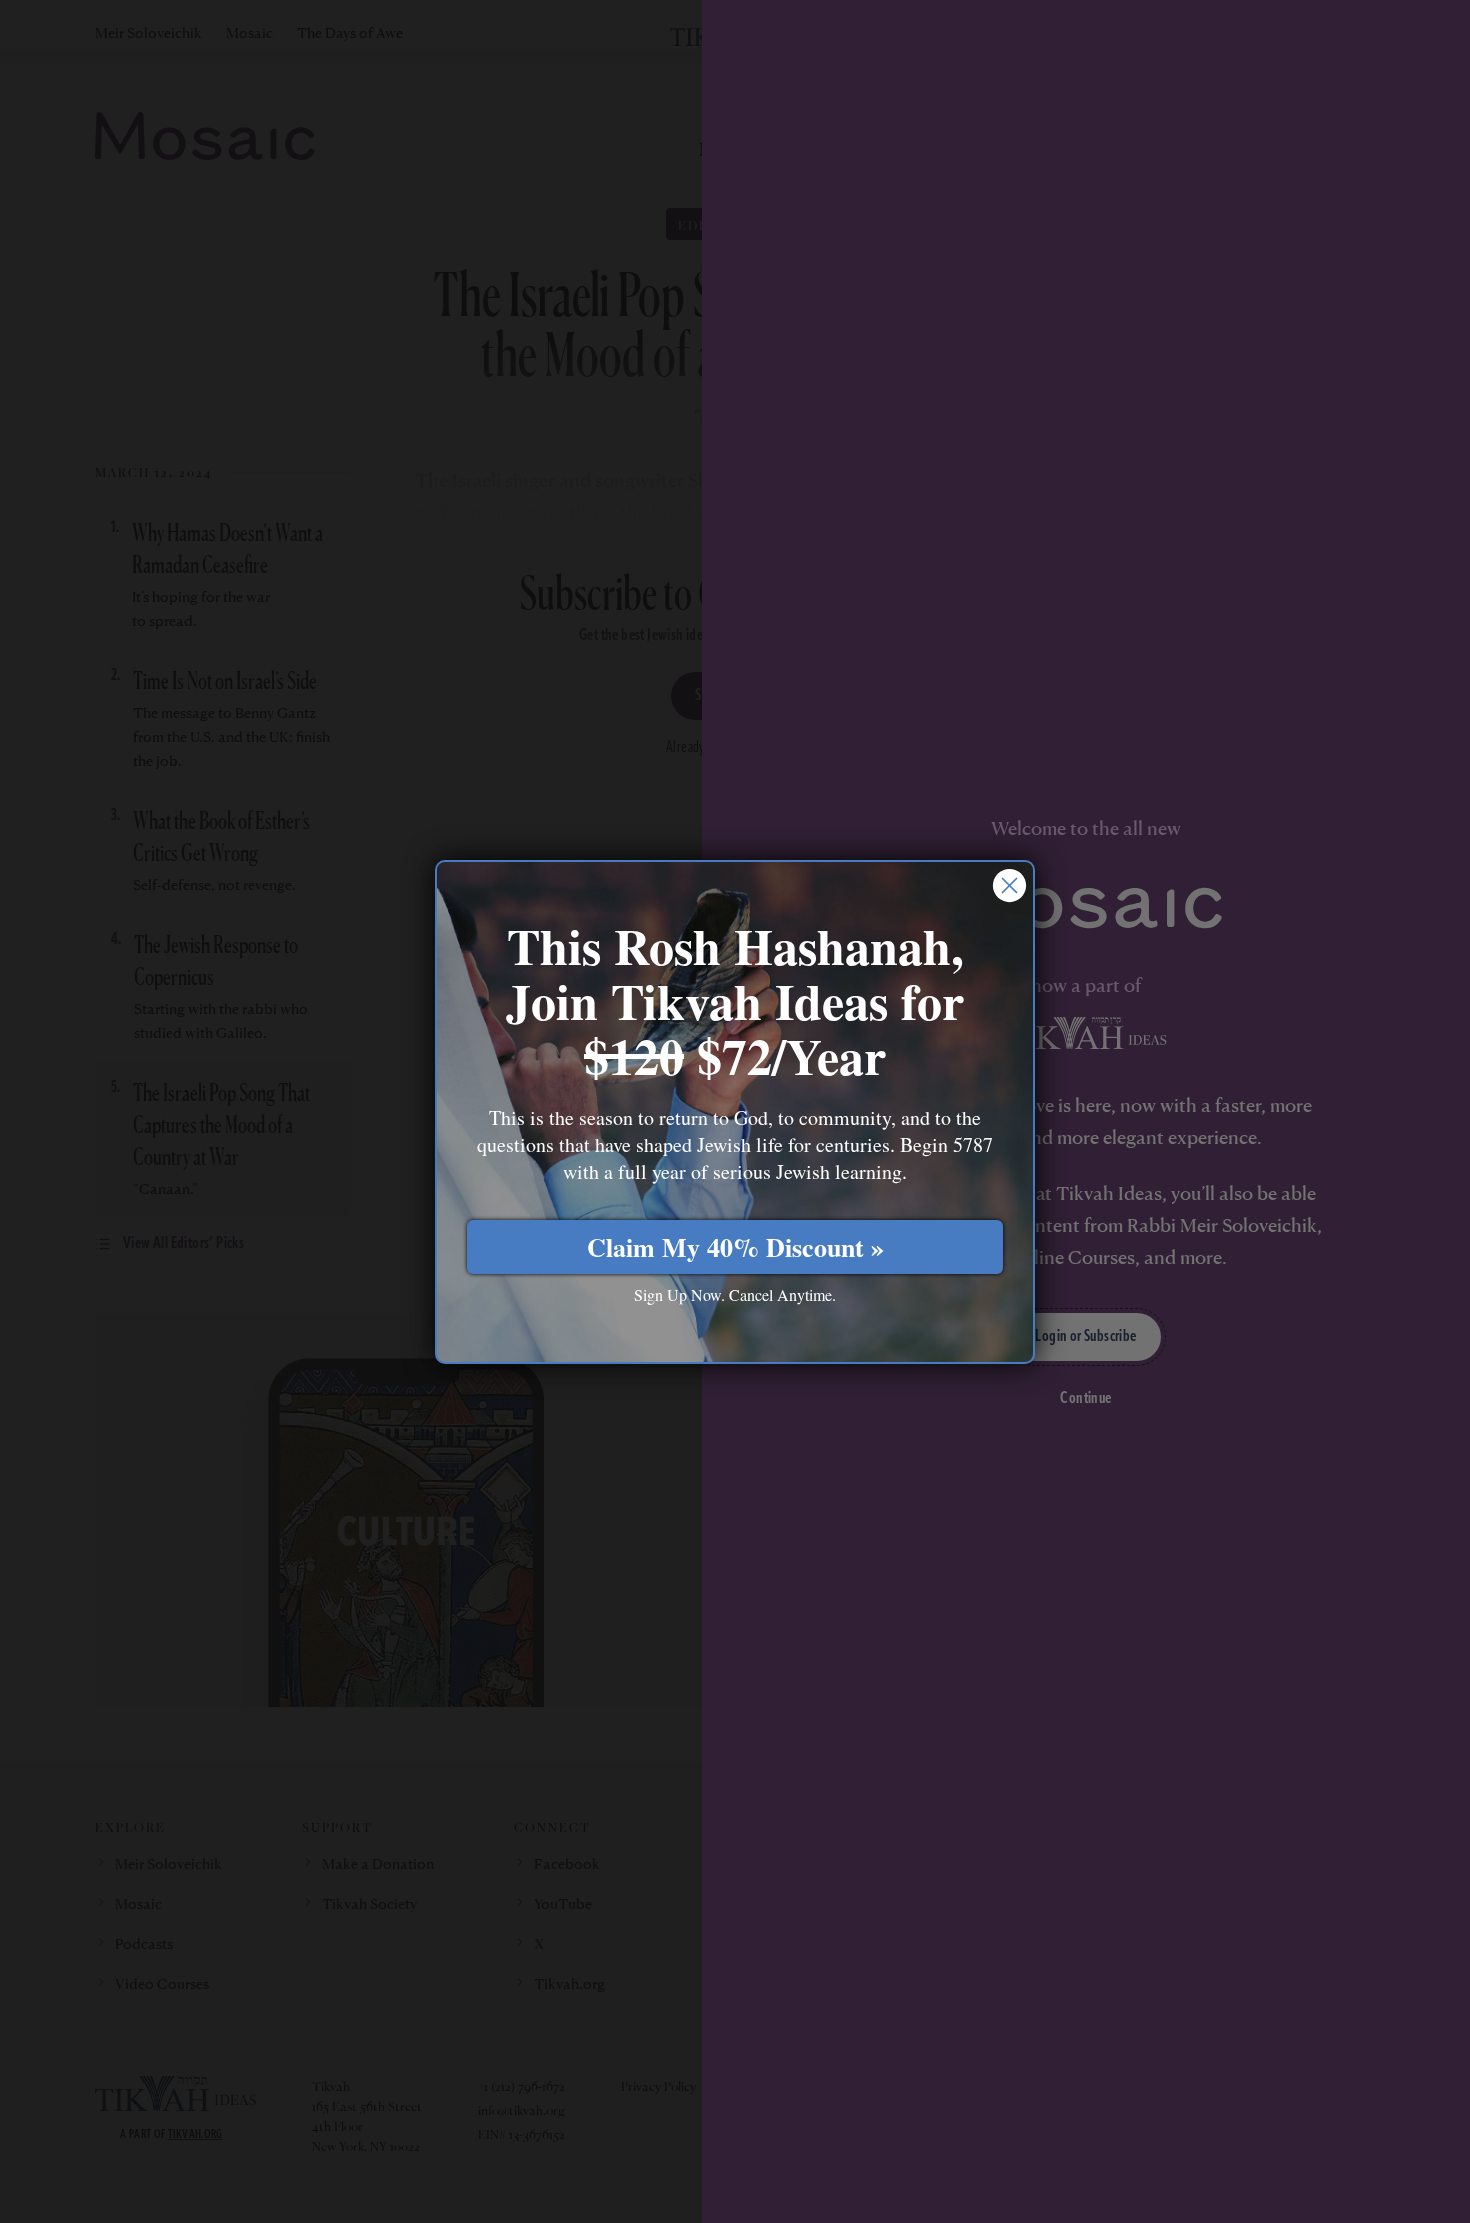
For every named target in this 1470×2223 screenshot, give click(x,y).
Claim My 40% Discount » (735, 1247)
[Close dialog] (1009, 885)
